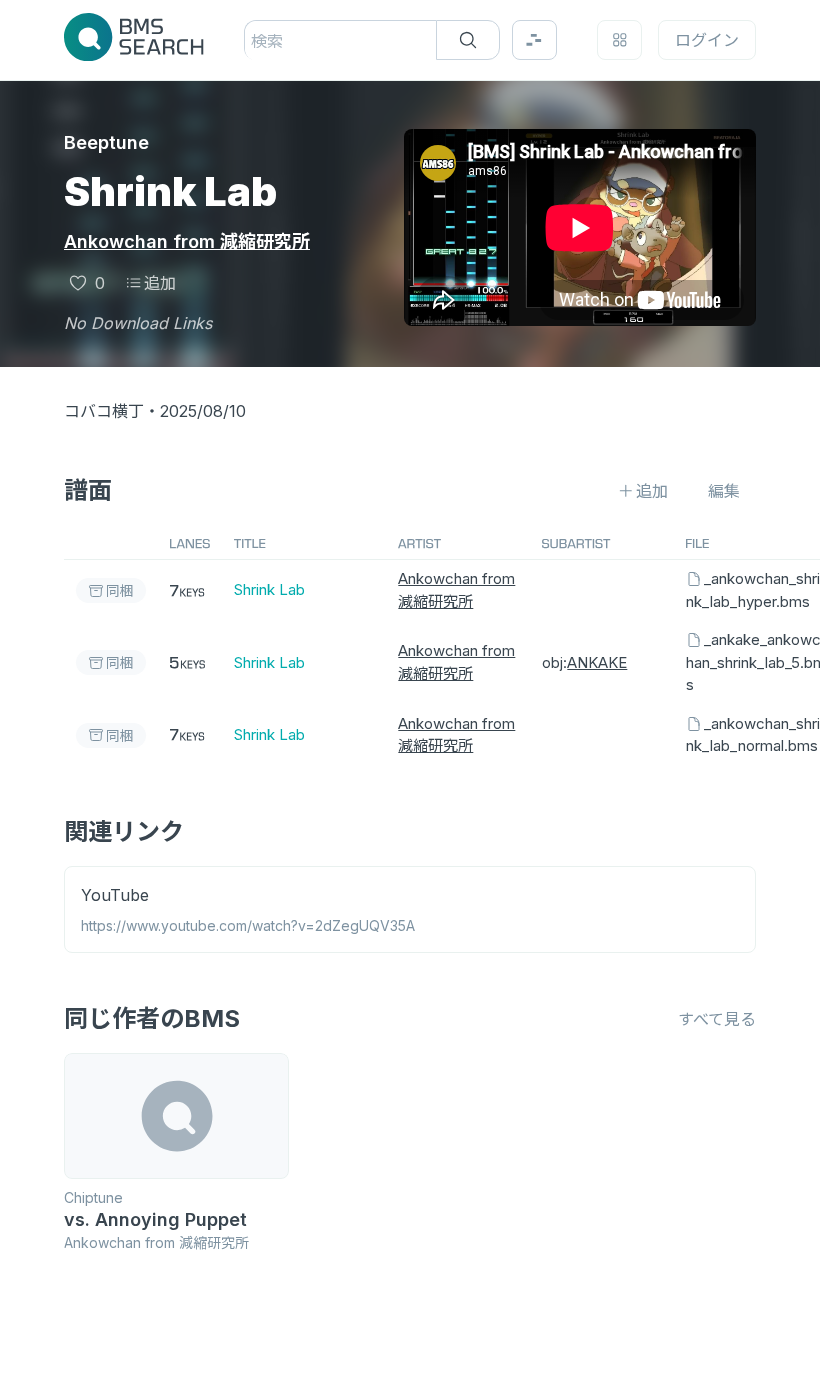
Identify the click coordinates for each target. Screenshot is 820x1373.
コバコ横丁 (104, 411)
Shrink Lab (269, 589)
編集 (724, 491)
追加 (160, 283)
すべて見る (717, 1019)
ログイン (707, 40)
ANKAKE (597, 662)
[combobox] (253, 41)
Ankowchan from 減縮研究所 (187, 241)
